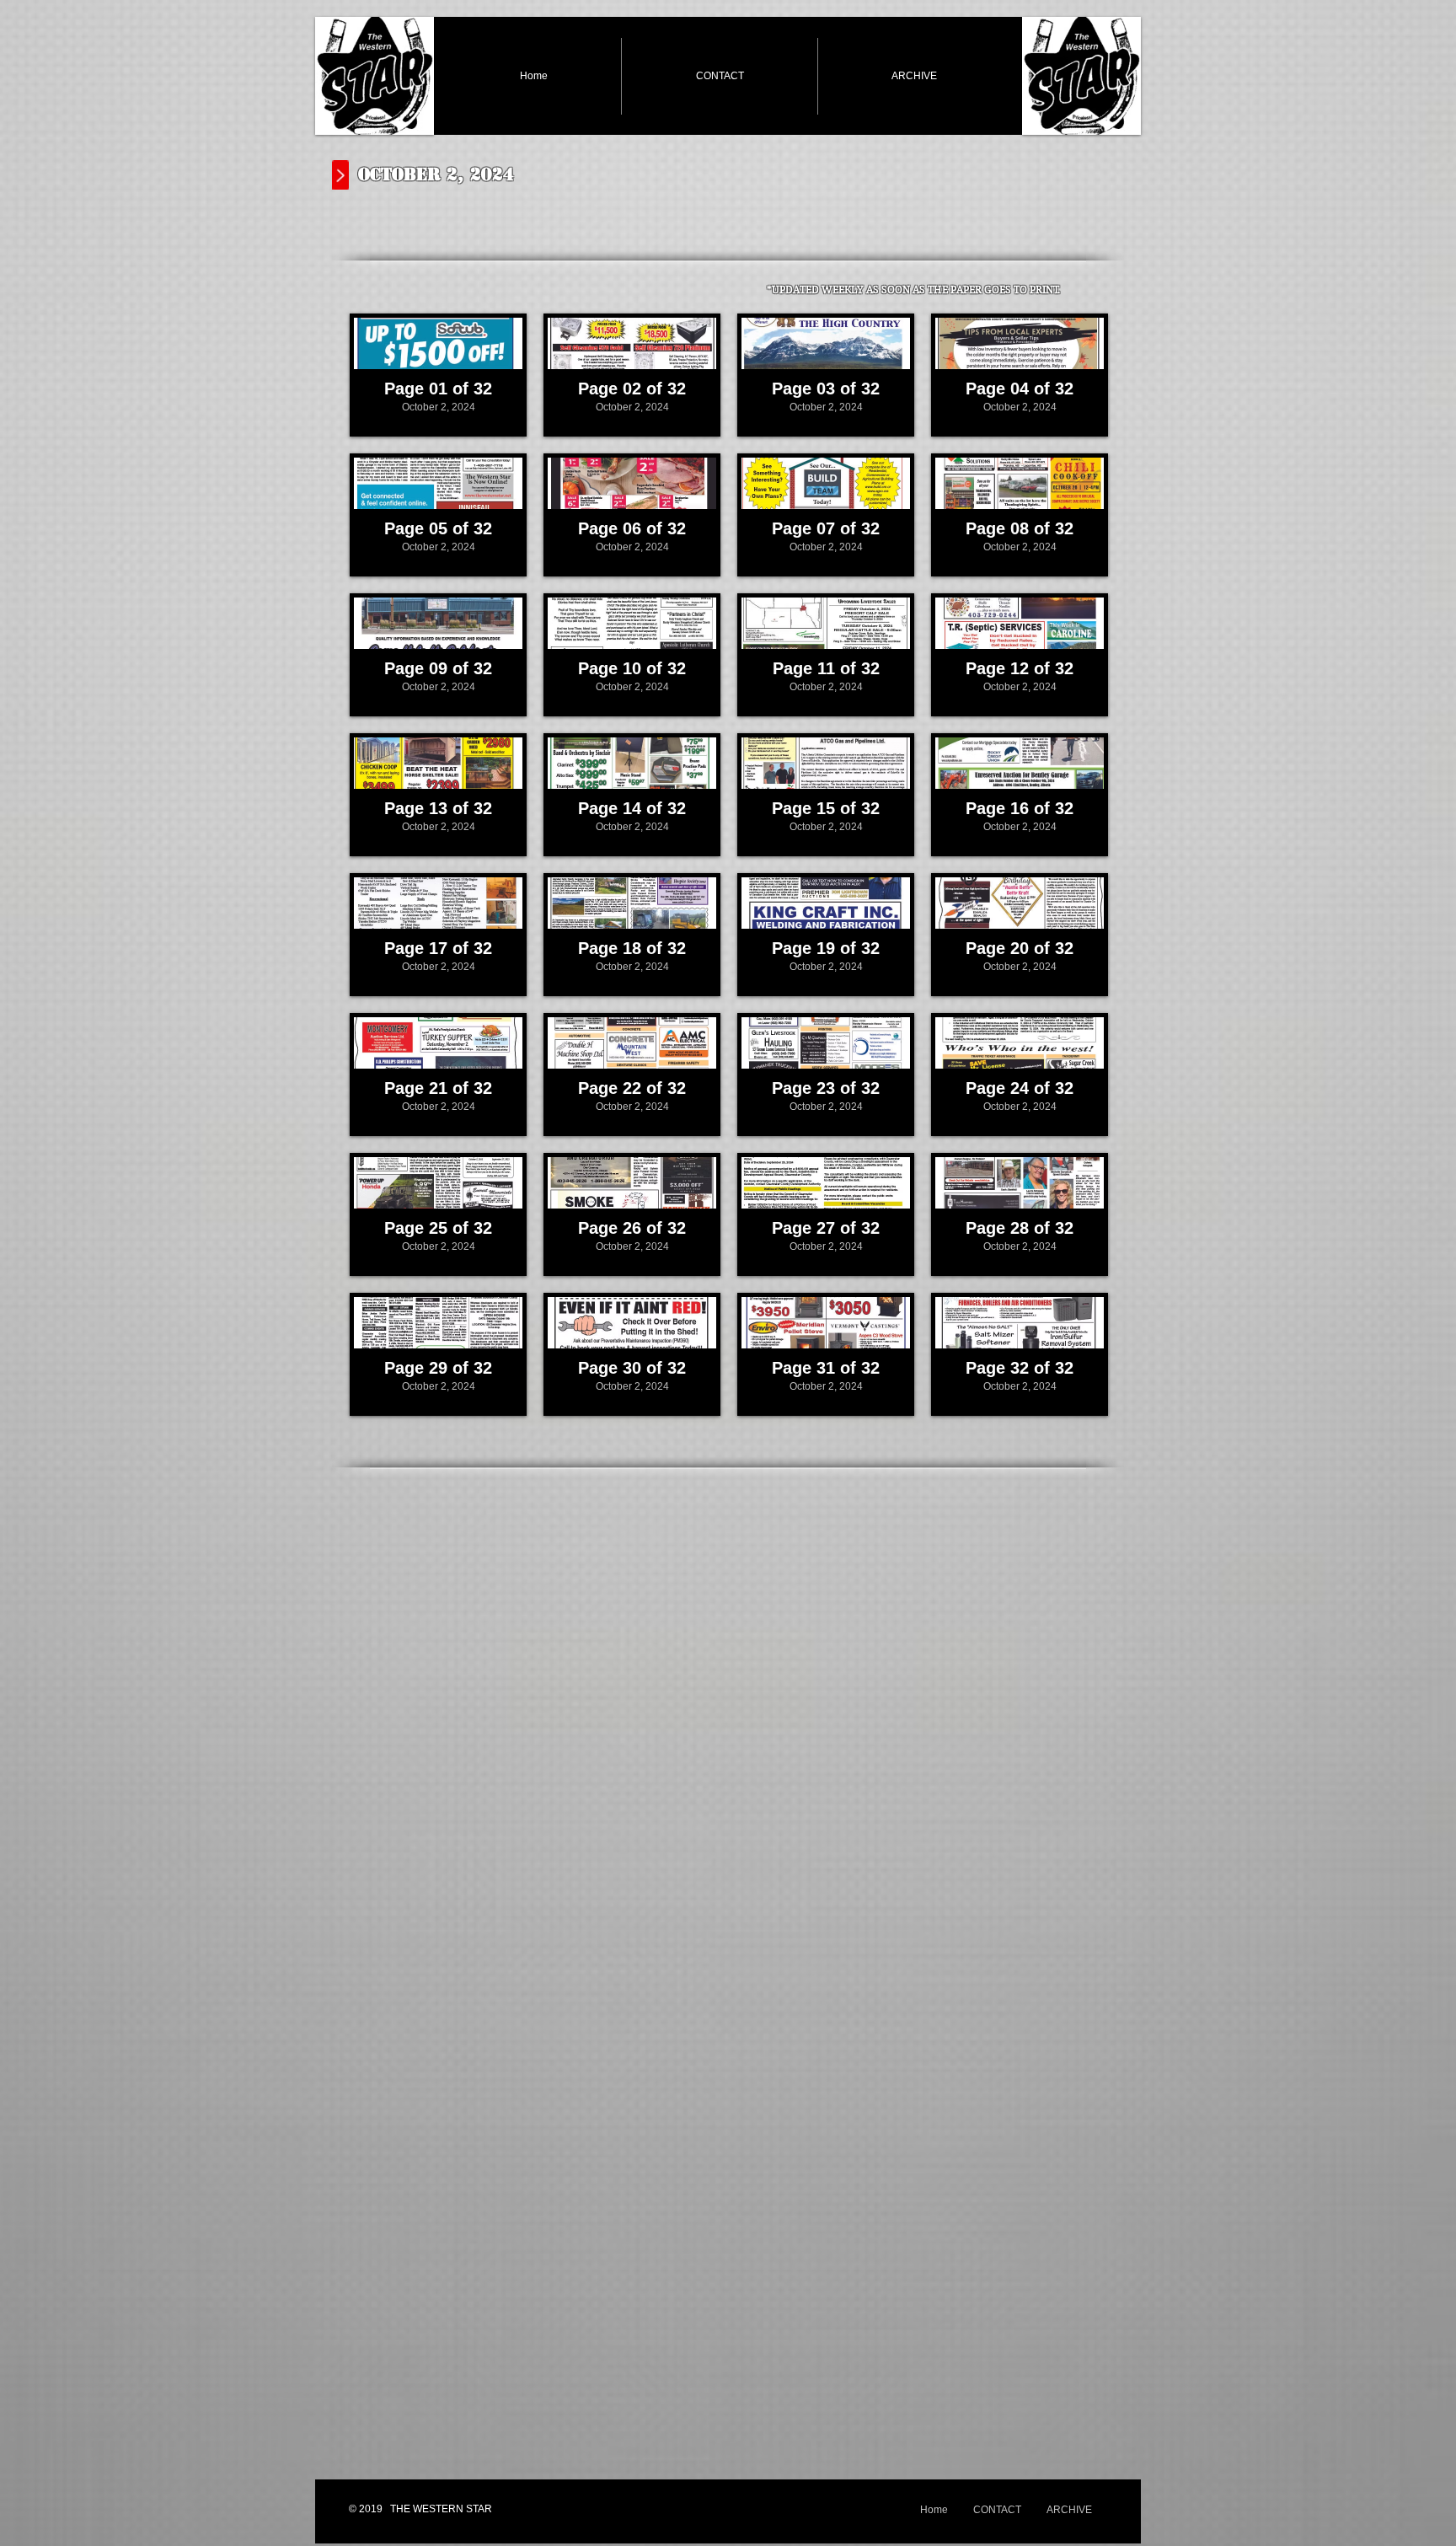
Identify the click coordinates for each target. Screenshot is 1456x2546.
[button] (438, 375)
